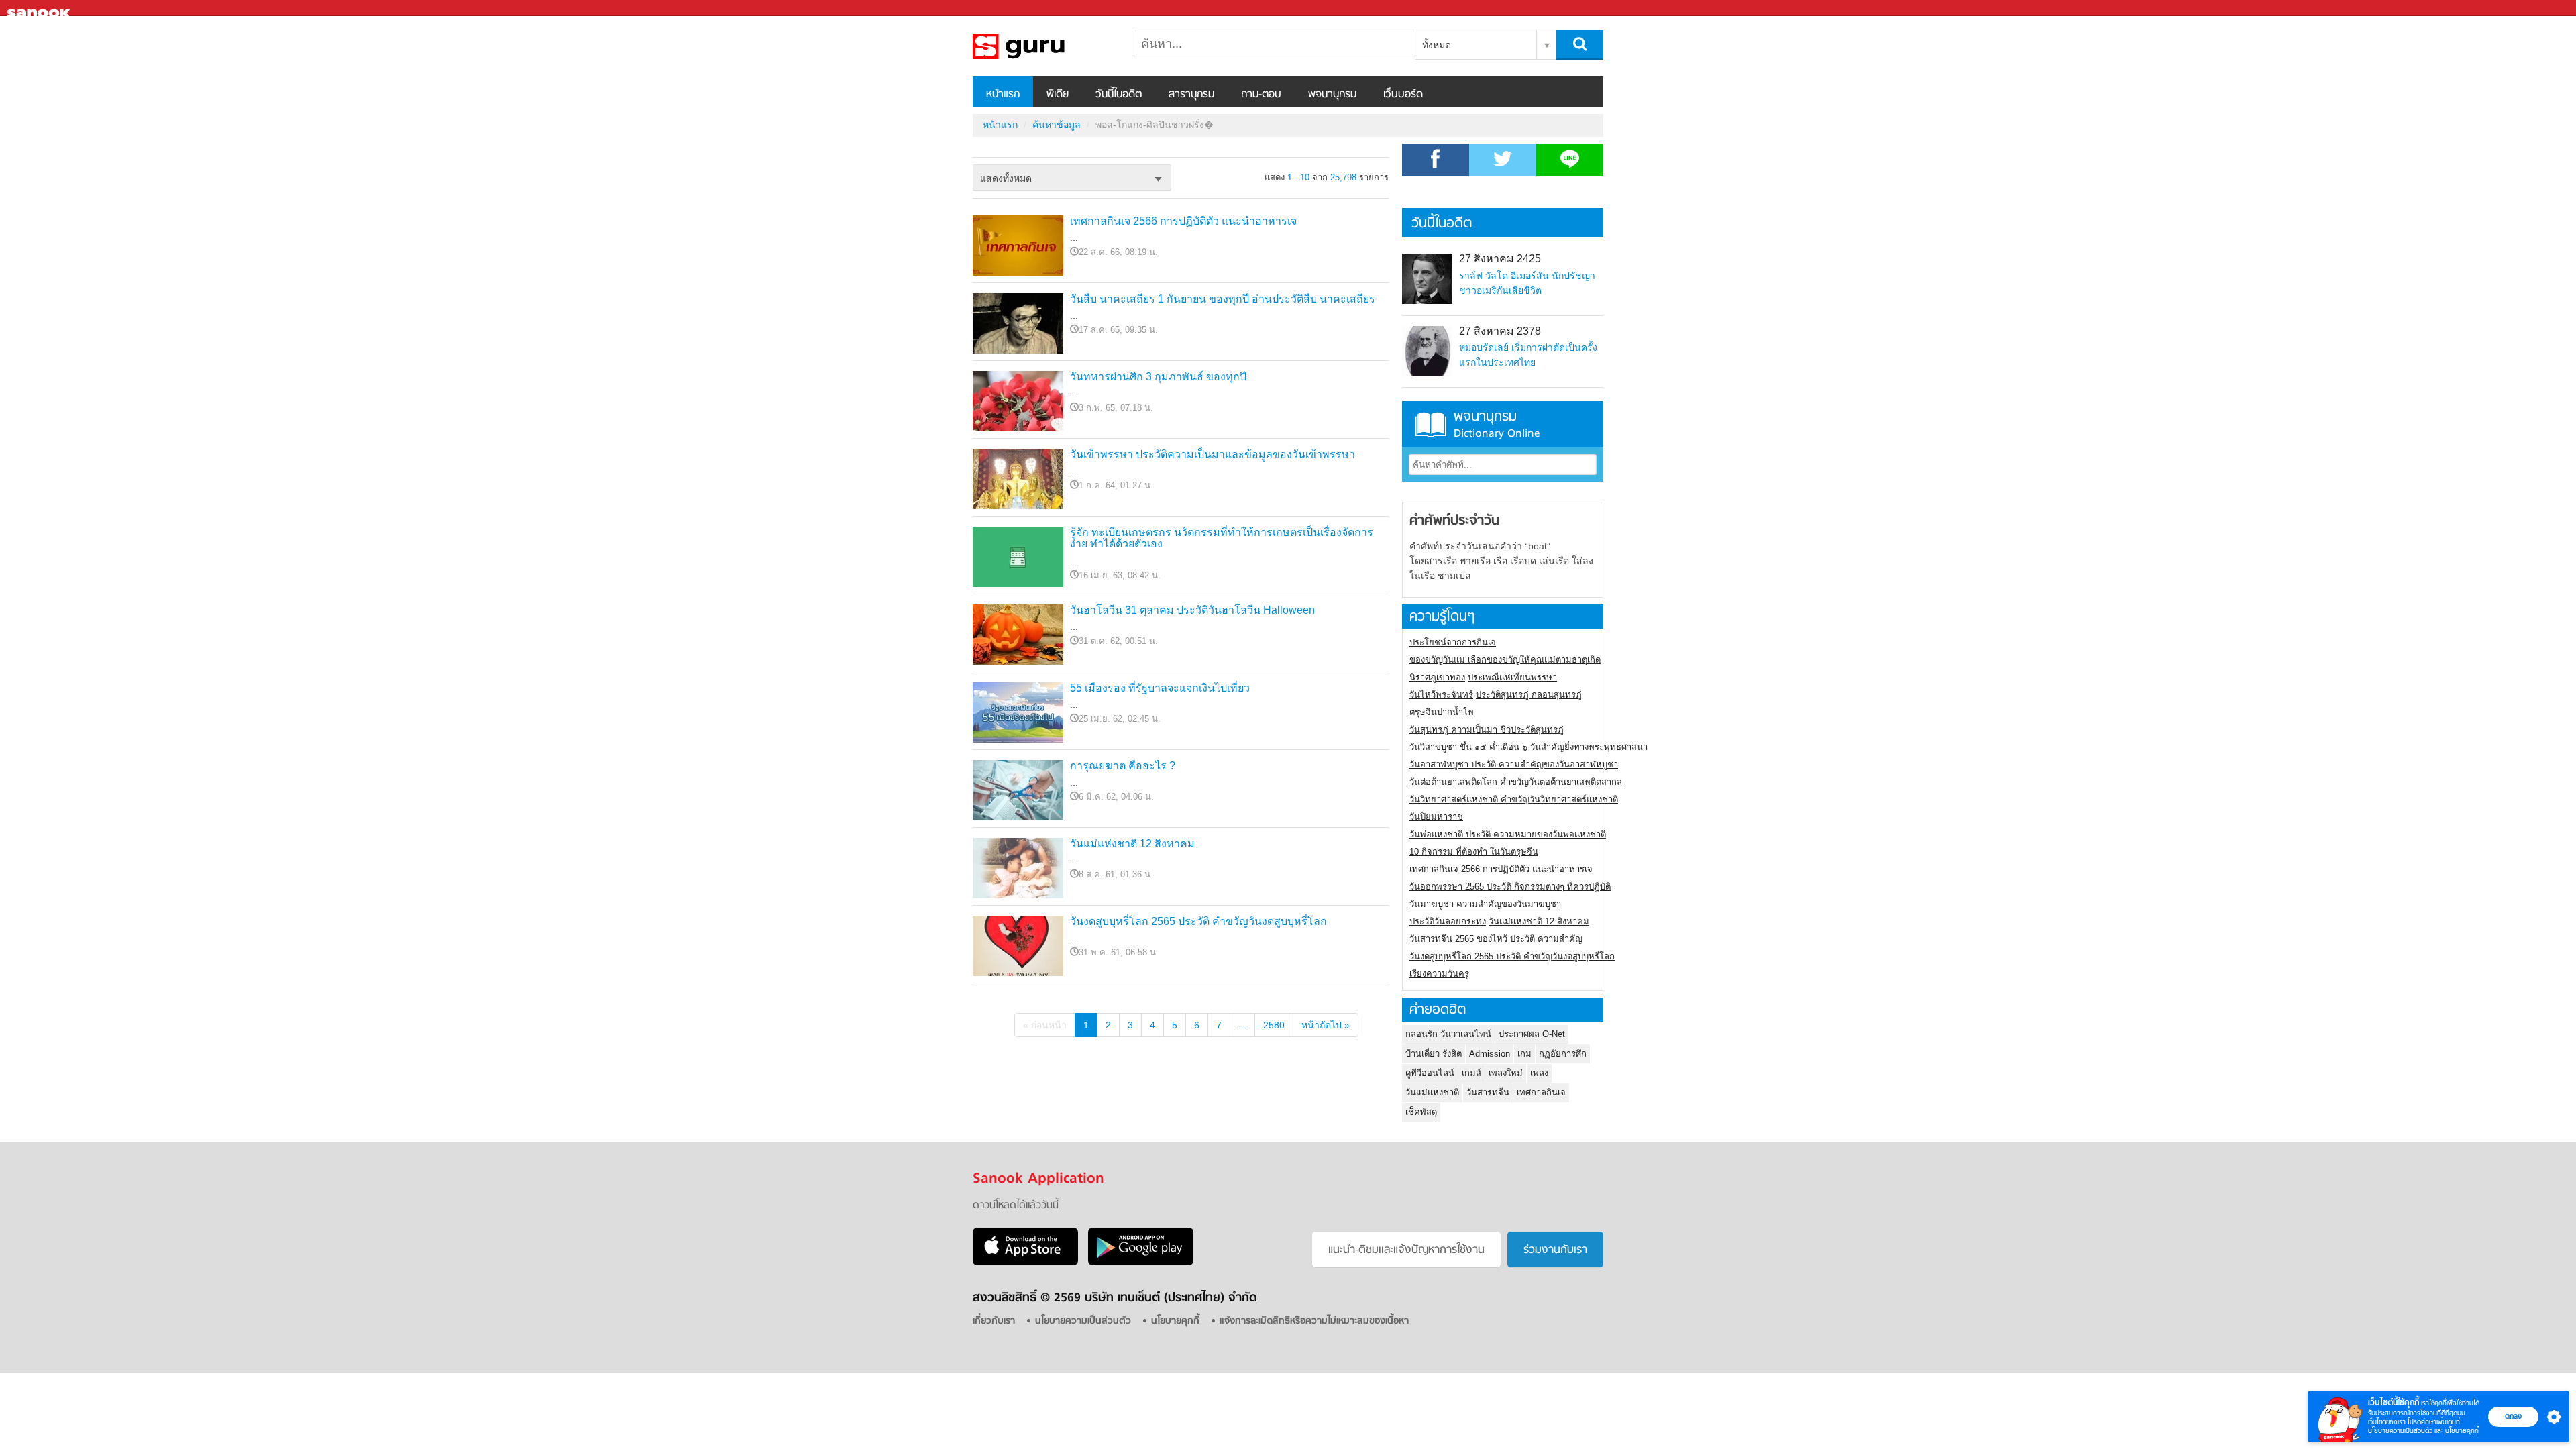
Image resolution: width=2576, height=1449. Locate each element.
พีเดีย (1058, 95)
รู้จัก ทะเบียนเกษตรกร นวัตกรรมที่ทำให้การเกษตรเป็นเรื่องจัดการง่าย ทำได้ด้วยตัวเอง (1222, 538)
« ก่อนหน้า (1045, 1025)
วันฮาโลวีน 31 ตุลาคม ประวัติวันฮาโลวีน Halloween (1192, 610)
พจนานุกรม (1332, 95)
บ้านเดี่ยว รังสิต (1434, 1054)
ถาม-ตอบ (1261, 95)
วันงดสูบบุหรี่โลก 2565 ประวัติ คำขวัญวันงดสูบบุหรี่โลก (1198, 921)
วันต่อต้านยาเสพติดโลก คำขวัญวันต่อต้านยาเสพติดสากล (1516, 782)
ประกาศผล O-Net (1532, 1034)
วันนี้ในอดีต (1119, 95)
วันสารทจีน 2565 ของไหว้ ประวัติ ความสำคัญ (1496, 939)
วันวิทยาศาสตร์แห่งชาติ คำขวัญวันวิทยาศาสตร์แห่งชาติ (1514, 799)
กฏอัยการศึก (1563, 1054)
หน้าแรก (1003, 95)
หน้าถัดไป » (1326, 1025)
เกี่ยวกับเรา (994, 1321)
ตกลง (2513, 1416)
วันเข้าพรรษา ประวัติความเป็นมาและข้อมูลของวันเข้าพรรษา (1213, 454)
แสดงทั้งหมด (1006, 178)
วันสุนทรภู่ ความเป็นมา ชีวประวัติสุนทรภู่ (1487, 730)
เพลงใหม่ (1506, 1073)
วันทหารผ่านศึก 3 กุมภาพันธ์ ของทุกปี (1158, 377)
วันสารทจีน (1488, 1092)
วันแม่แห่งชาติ (1432, 1092)
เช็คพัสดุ (1421, 1112)
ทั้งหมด (1437, 45)
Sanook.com (40, 8)
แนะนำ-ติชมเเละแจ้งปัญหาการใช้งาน (1406, 1250)
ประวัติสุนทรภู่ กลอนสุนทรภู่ (1529, 695)
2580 (1274, 1025)
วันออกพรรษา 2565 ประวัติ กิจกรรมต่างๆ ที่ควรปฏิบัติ (1510, 887)
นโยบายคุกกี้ (2462, 1431)
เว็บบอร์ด (1403, 95)
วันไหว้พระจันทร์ (1441, 695)
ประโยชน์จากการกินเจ (1453, 642)
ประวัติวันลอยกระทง (1448, 921)
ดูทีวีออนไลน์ (1430, 1073)
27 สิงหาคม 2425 (1500, 259)
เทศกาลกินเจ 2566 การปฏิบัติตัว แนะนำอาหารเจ (1183, 221)
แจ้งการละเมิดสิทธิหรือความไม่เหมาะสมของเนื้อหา (1314, 1321)
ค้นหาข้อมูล (1057, 125)
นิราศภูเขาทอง (1437, 677)
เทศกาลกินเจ (1541, 1092)
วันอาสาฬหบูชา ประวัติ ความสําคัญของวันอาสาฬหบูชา (1514, 764)
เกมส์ (1471, 1073)
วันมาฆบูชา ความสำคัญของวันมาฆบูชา (1485, 904)
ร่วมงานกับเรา (1555, 1250)
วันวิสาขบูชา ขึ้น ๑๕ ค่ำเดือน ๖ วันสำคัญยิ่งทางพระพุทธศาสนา (1528, 747)
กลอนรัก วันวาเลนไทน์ (1448, 1034)
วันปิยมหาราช (1436, 817)
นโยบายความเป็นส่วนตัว (2400, 1431)
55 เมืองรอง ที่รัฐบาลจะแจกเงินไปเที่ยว (1160, 688)
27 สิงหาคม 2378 (1500, 331)
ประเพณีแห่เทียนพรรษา (1512, 677)
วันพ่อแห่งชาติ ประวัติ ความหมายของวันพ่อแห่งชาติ (1508, 834)
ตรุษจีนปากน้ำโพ (1442, 712)
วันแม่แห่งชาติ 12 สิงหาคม (1132, 844)
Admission (1490, 1054)
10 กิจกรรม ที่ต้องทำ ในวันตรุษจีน (1474, 852)
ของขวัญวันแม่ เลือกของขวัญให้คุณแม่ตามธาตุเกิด (1505, 660)
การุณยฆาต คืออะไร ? (1123, 766)
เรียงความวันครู (1439, 974)
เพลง (1539, 1073)
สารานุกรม (1191, 95)
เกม (1524, 1054)
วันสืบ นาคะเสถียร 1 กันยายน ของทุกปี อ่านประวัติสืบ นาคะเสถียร (1223, 299)
